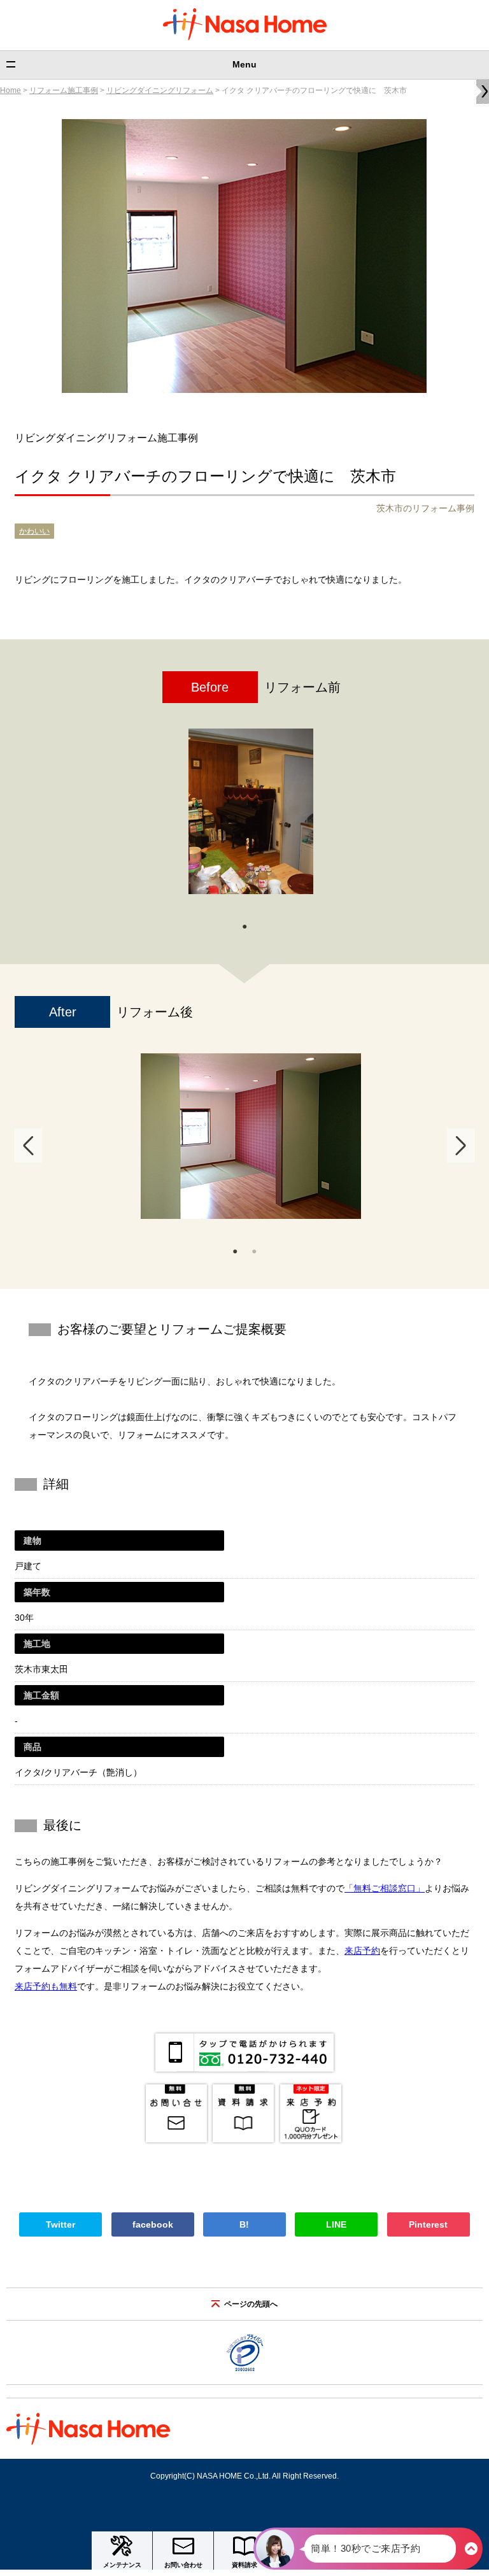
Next (461, 1146)
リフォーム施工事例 (64, 90)
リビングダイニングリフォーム (160, 90)
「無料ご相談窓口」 (385, 1888)
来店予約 (362, 1951)
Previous (28, 1146)
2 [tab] (254, 1250)
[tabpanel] (251, 818)
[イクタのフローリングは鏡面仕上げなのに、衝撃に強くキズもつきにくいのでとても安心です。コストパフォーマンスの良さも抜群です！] (251, 1136)
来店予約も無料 (46, 1986)
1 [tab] (244, 925)
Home (11, 90)
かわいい (34, 531)
